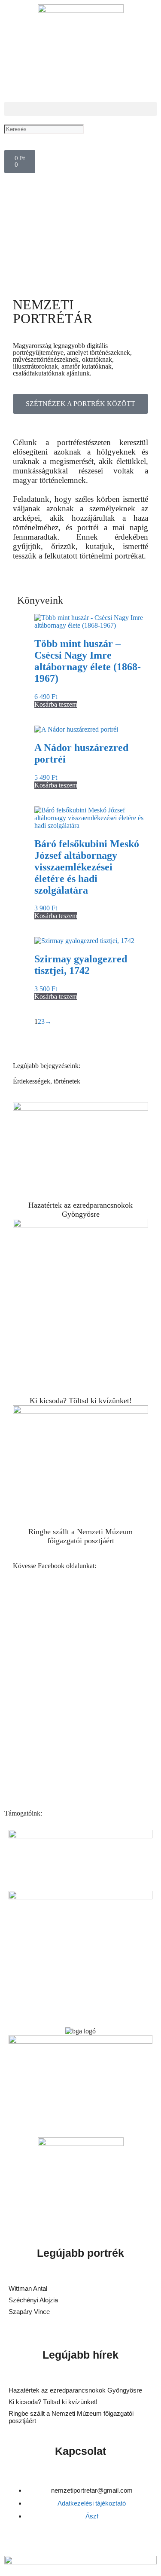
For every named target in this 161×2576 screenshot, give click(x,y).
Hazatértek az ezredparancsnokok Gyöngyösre (80, 1210)
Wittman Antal (29, 2288)
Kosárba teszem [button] (56, 704)
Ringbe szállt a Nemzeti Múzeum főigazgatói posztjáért (80, 1536)
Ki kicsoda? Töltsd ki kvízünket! (81, 1401)
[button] (80, 109)
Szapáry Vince (29, 2312)
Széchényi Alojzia (33, 2300)
